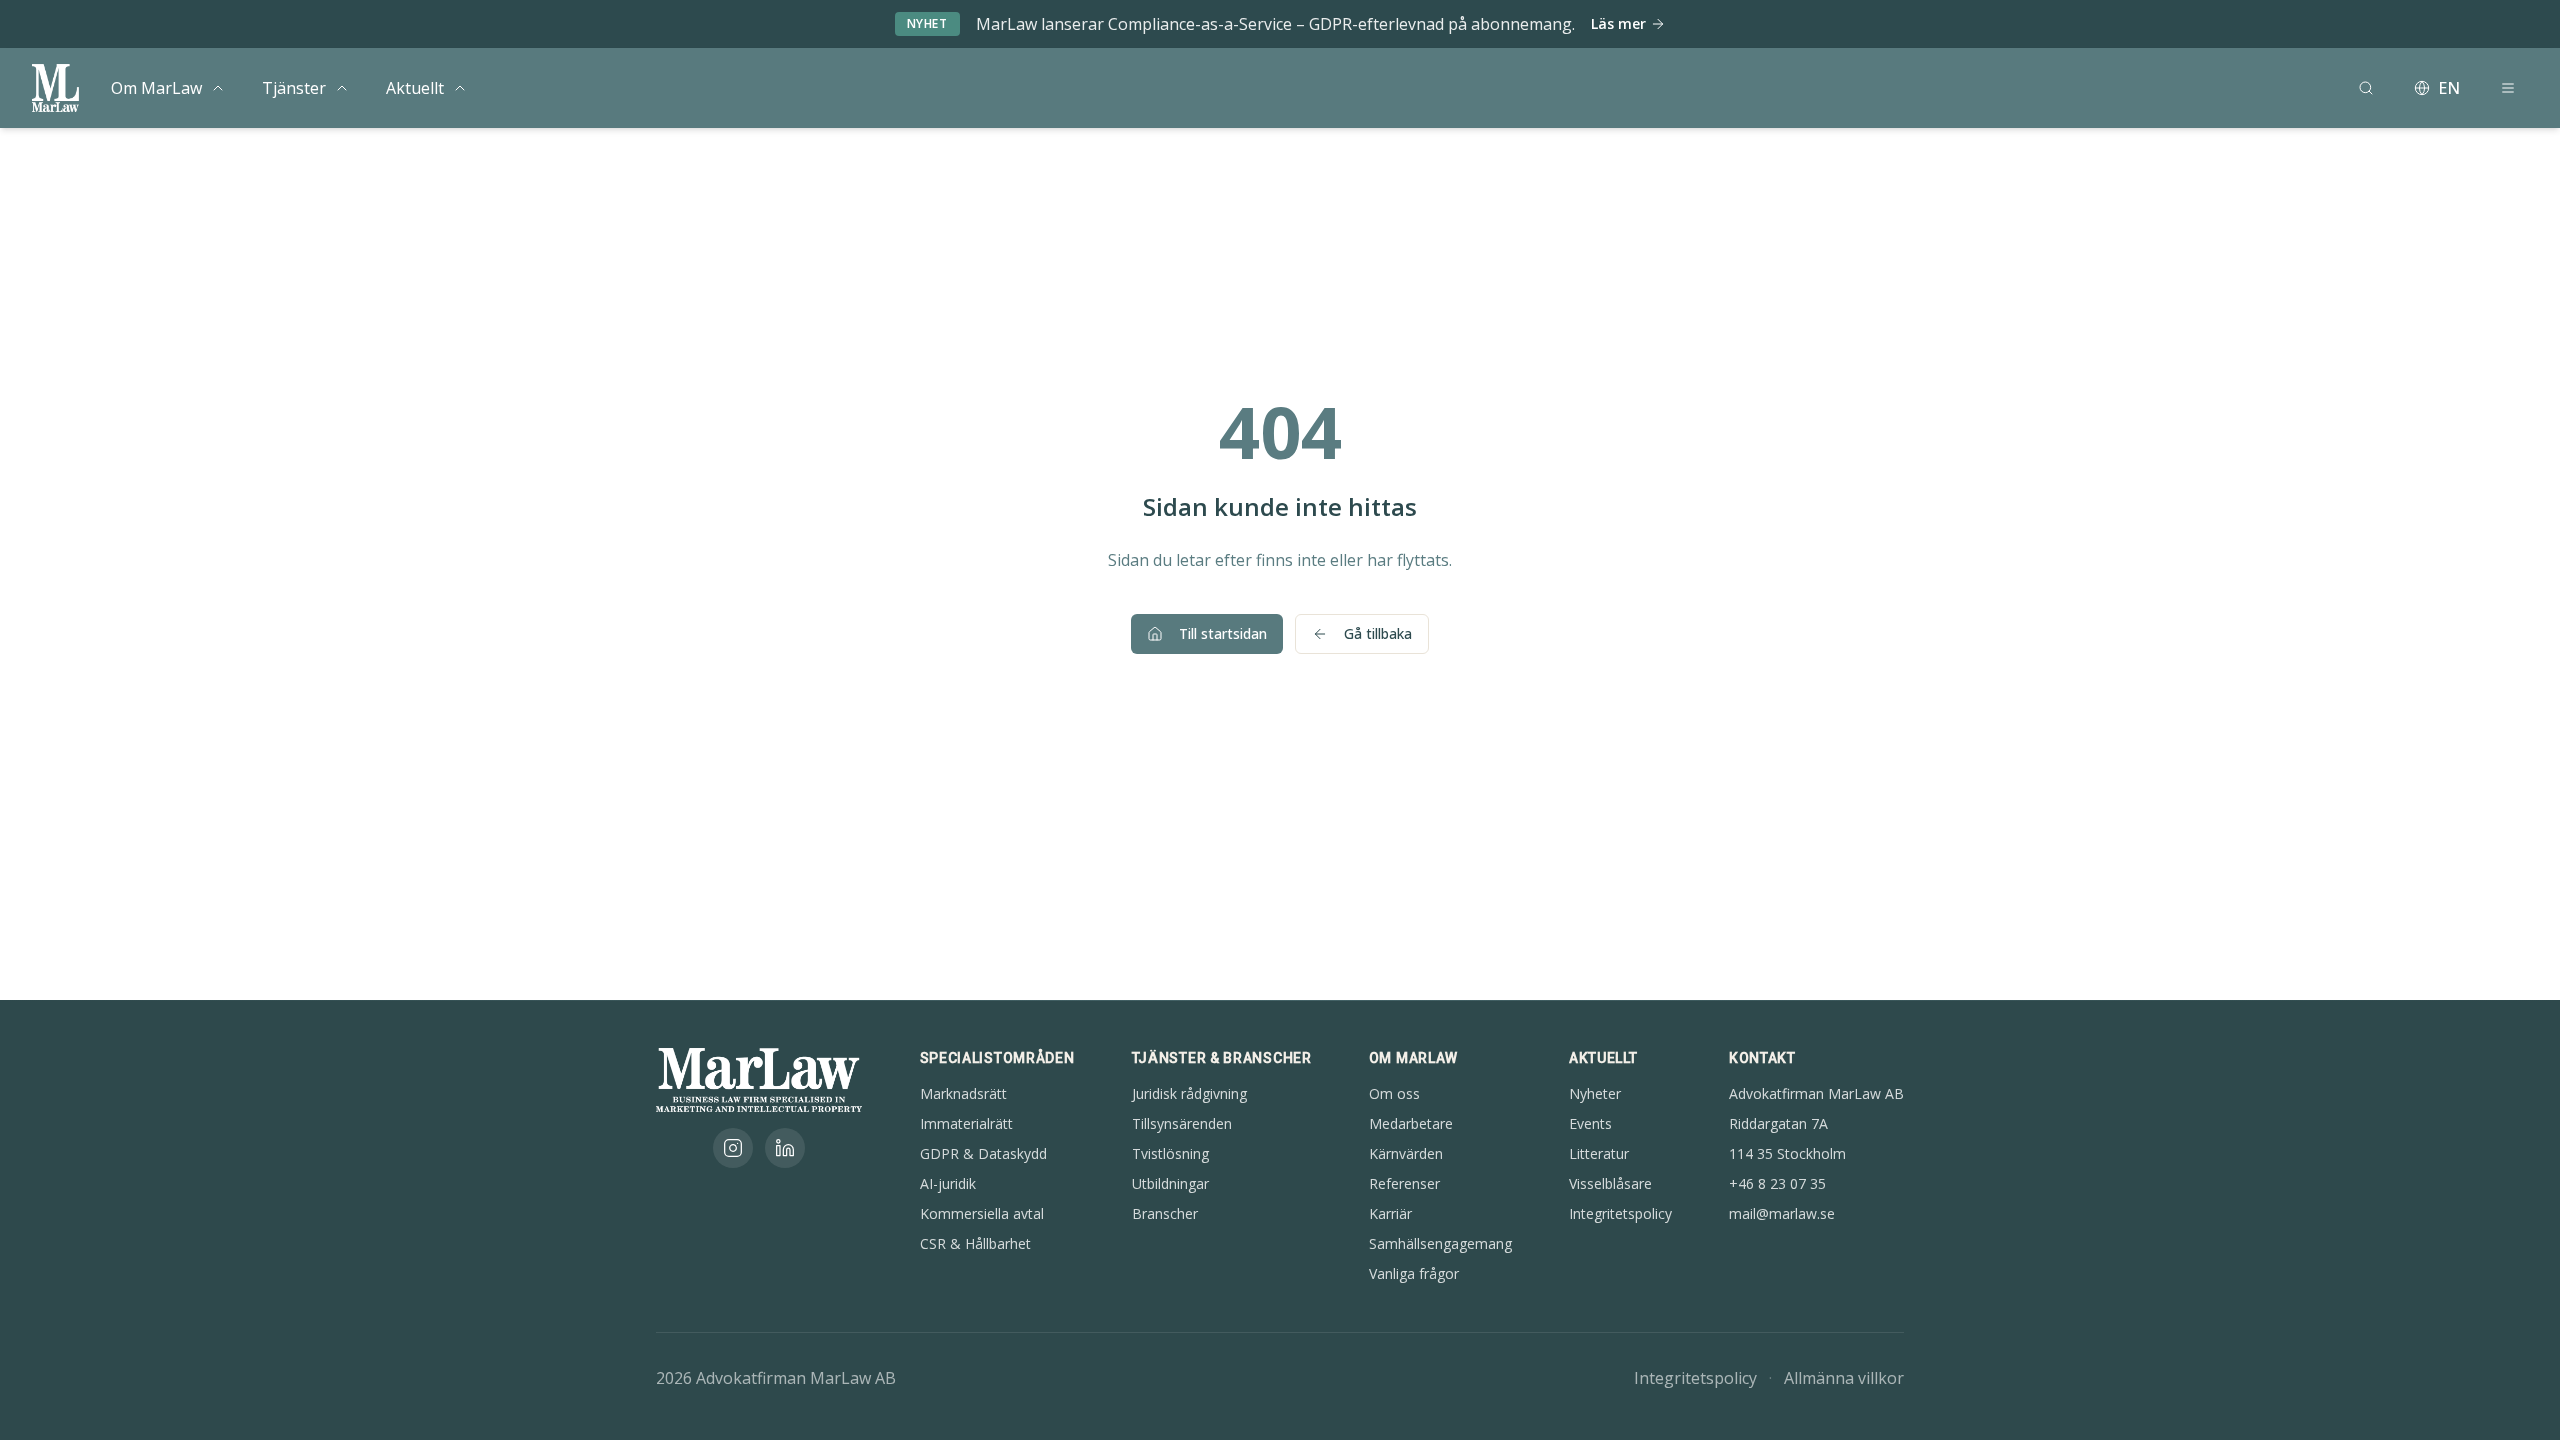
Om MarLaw (156, 88)
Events (1590, 1123)
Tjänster (294, 88)
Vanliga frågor (1414, 1273)
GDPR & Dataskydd (983, 1153)
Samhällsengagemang (1440, 1243)
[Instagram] (733, 1148)
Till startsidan (1223, 633)
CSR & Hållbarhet (975, 1243)
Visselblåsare (1610, 1183)
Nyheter (1595, 1093)
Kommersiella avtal (982, 1213)
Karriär (1390, 1213)
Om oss (1394, 1093)
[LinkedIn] (785, 1148)
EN (2449, 88)
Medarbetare (1411, 1123)
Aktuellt (415, 88)
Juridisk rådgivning (1189, 1093)
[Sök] (2366, 88)
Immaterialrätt (966, 1123)
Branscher (1165, 1213)
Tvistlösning (1170, 1153)
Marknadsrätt (963, 1093)
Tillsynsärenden (1182, 1123)
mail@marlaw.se (1782, 1213)
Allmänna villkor (1844, 1378)
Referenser (1404, 1183)
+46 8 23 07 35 (1777, 1183)
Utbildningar (1170, 1183)
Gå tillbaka (1378, 633)
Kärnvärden (1406, 1153)
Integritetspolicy (1620, 1213)
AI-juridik (948, 1183)
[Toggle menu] (218, 88)
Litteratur (1599, 1153)
